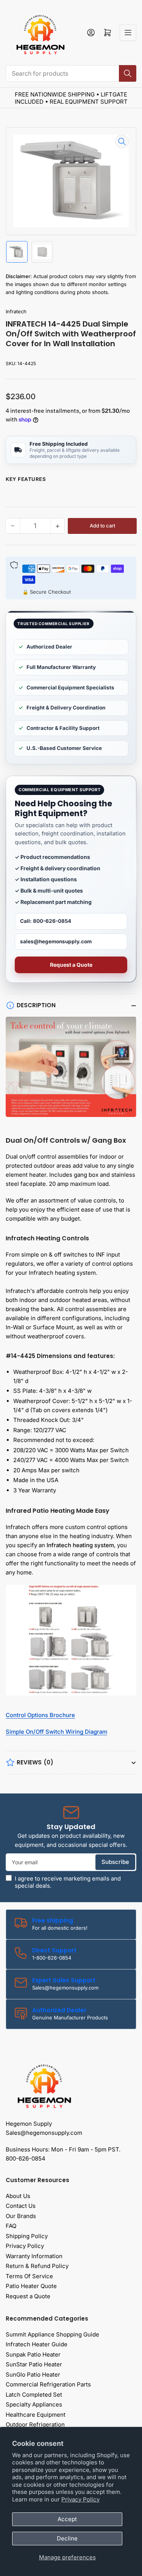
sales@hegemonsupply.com (56, 941)
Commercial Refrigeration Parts (48, 2384)
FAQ (11, 2226)
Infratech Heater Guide (37, 2344)
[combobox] (71, 73)
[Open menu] (128, 33)
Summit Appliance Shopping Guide (52, 2334)
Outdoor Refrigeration (35, 2424)
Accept (67, 2519)
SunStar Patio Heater (34, 2364)
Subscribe (115, 1862)
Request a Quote (71, 965)
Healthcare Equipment (36, 2415)
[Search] (128, 73)
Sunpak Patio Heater (33, 2354)
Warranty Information (34, 2256)
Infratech (16, 311)
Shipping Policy (27, 2236)
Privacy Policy (80, 2499)
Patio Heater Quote (31, 2286)
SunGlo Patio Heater (33, 2375)
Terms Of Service (29, 2276)
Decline (67, 2538)
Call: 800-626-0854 (46, 921)
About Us (18, 2196)
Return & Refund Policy (37, 2266)
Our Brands (21, 2216)
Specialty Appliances (34, 2404)
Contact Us (21, 2206)
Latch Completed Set (34, 2395)
